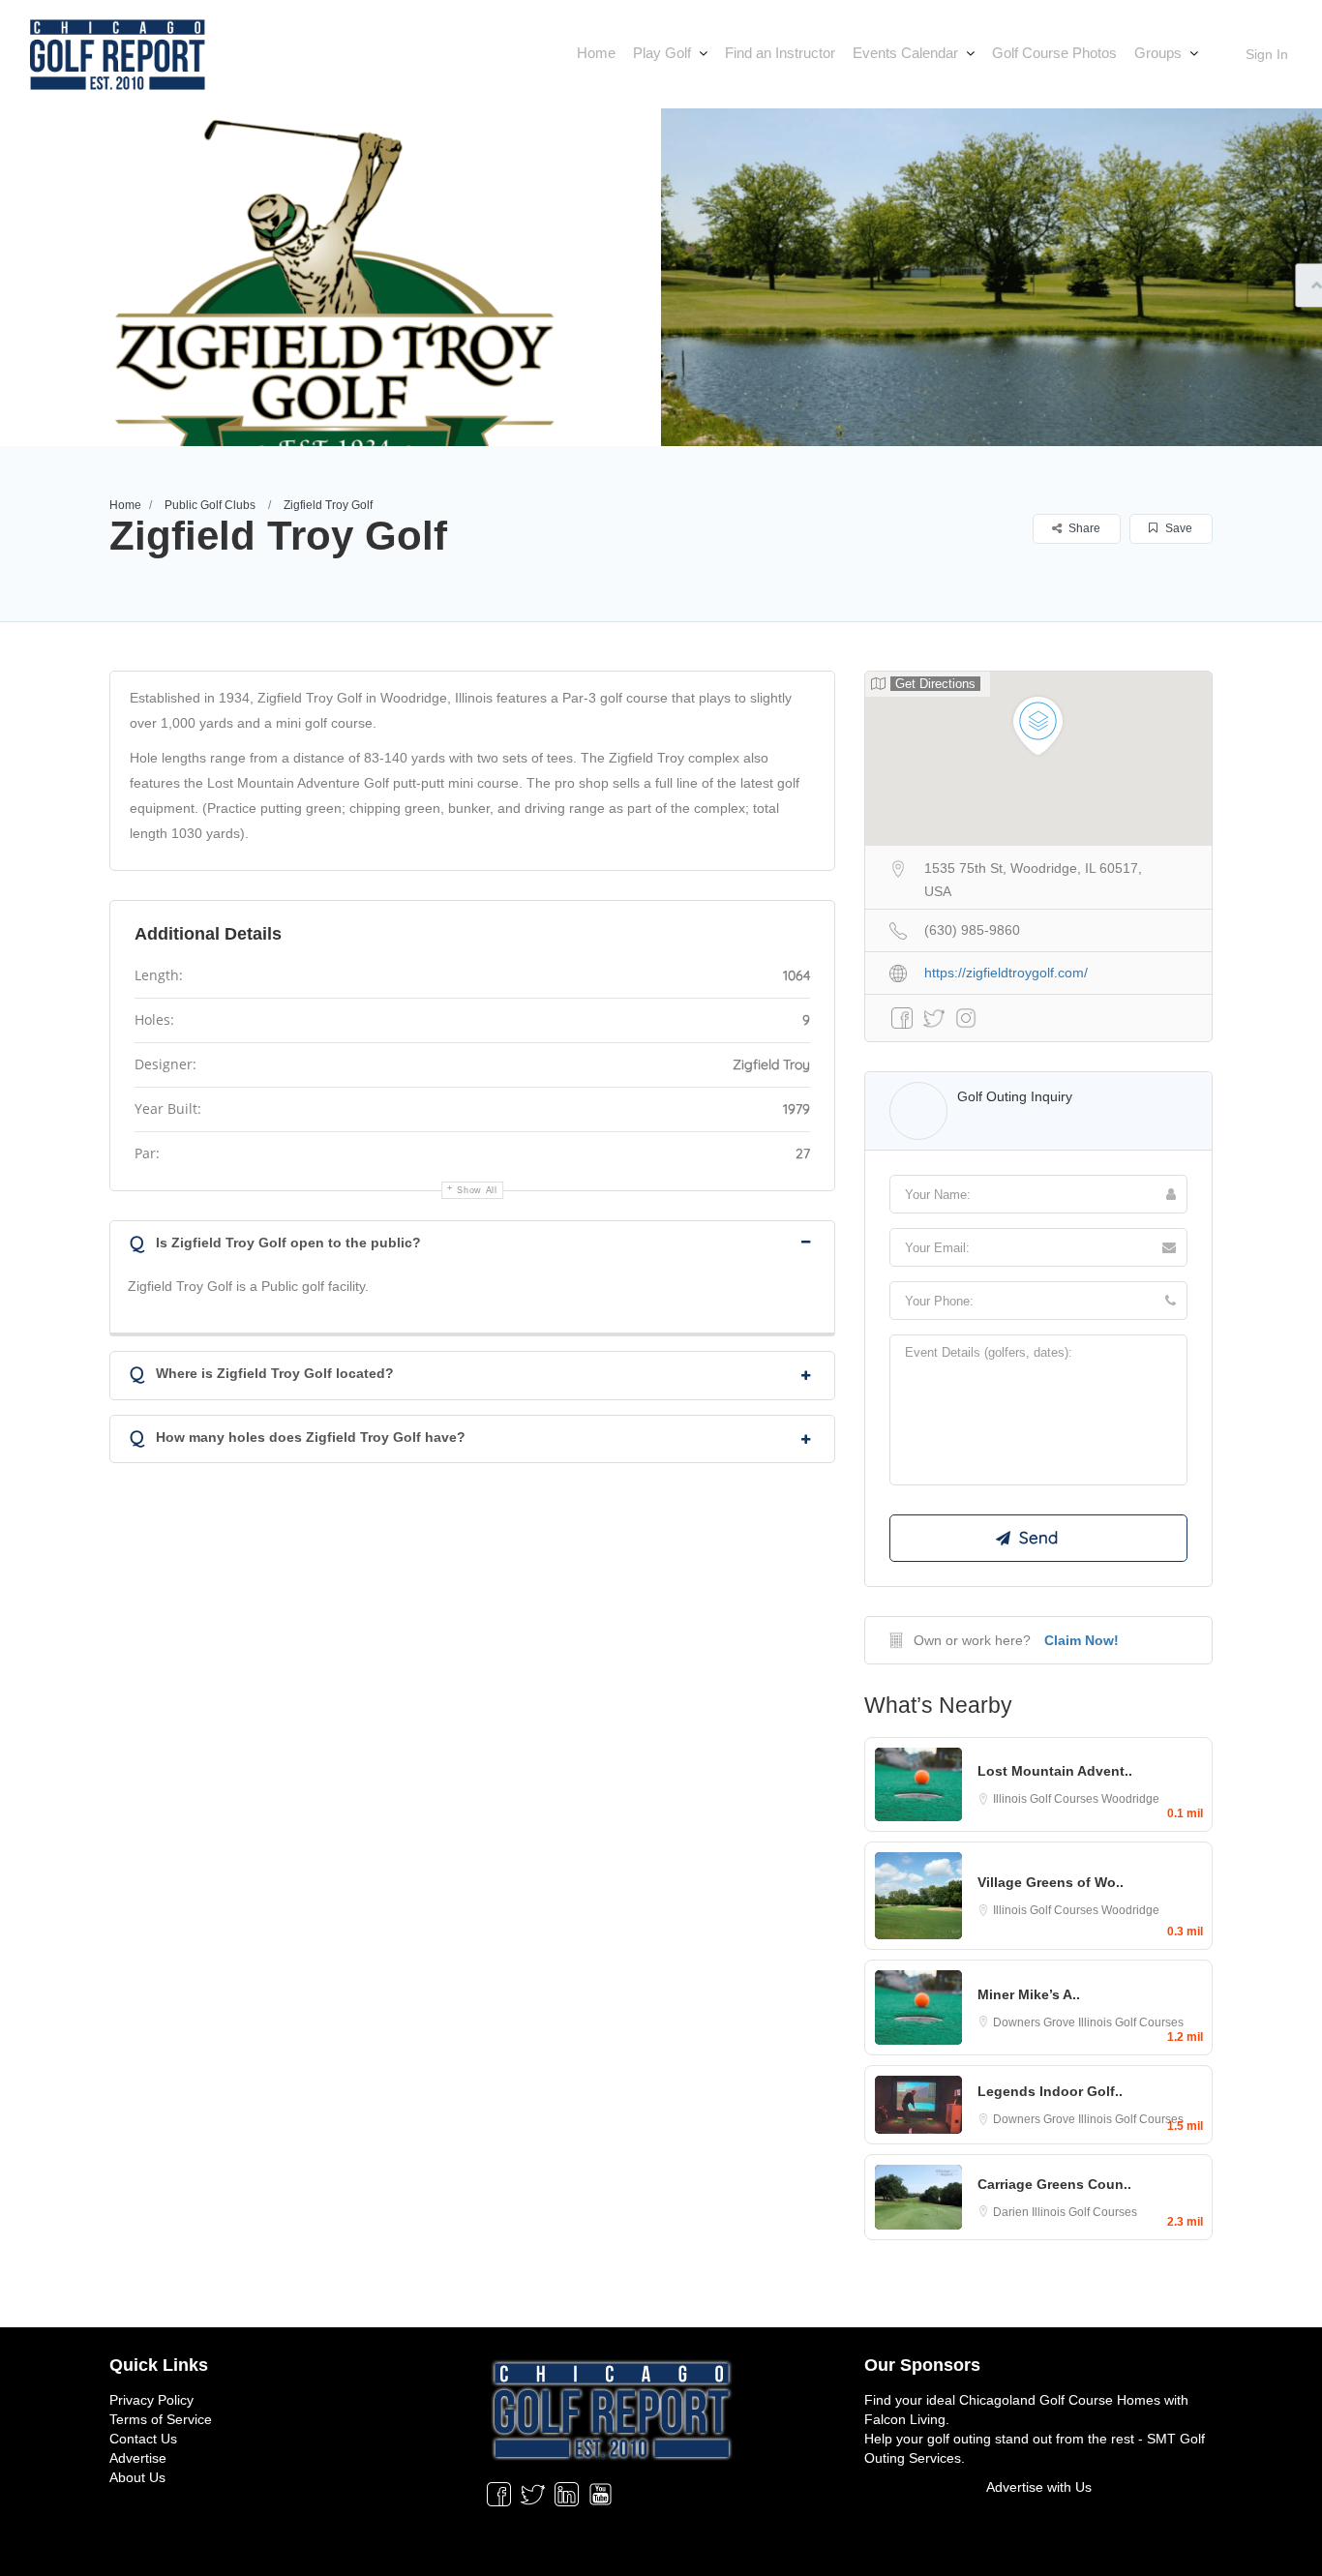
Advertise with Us (1039, 2487)
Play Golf (662, 53)
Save (1177, 528)
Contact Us (143, 2439)
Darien (1012, 2212)
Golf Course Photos (1054, 53)
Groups (1158, 53)
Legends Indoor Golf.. (1050, 2091)
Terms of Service (161, 2419)
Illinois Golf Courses (1047, 1799)
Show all (477, 1190)
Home (596, 53)
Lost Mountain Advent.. (1055, 1771)
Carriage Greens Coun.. (1054, 2184)
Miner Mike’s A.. (1029, 1994)
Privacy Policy (151, 2400)
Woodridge (1130, 1799)
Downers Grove (1036, 2022)
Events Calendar (905, 53)
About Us (137, 2477)
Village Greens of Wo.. (1051, 1882)
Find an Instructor (780, 53)
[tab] (472, 1241)
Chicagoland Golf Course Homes (1060, 2400)
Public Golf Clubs (210, 505)
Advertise (138, 2458)
